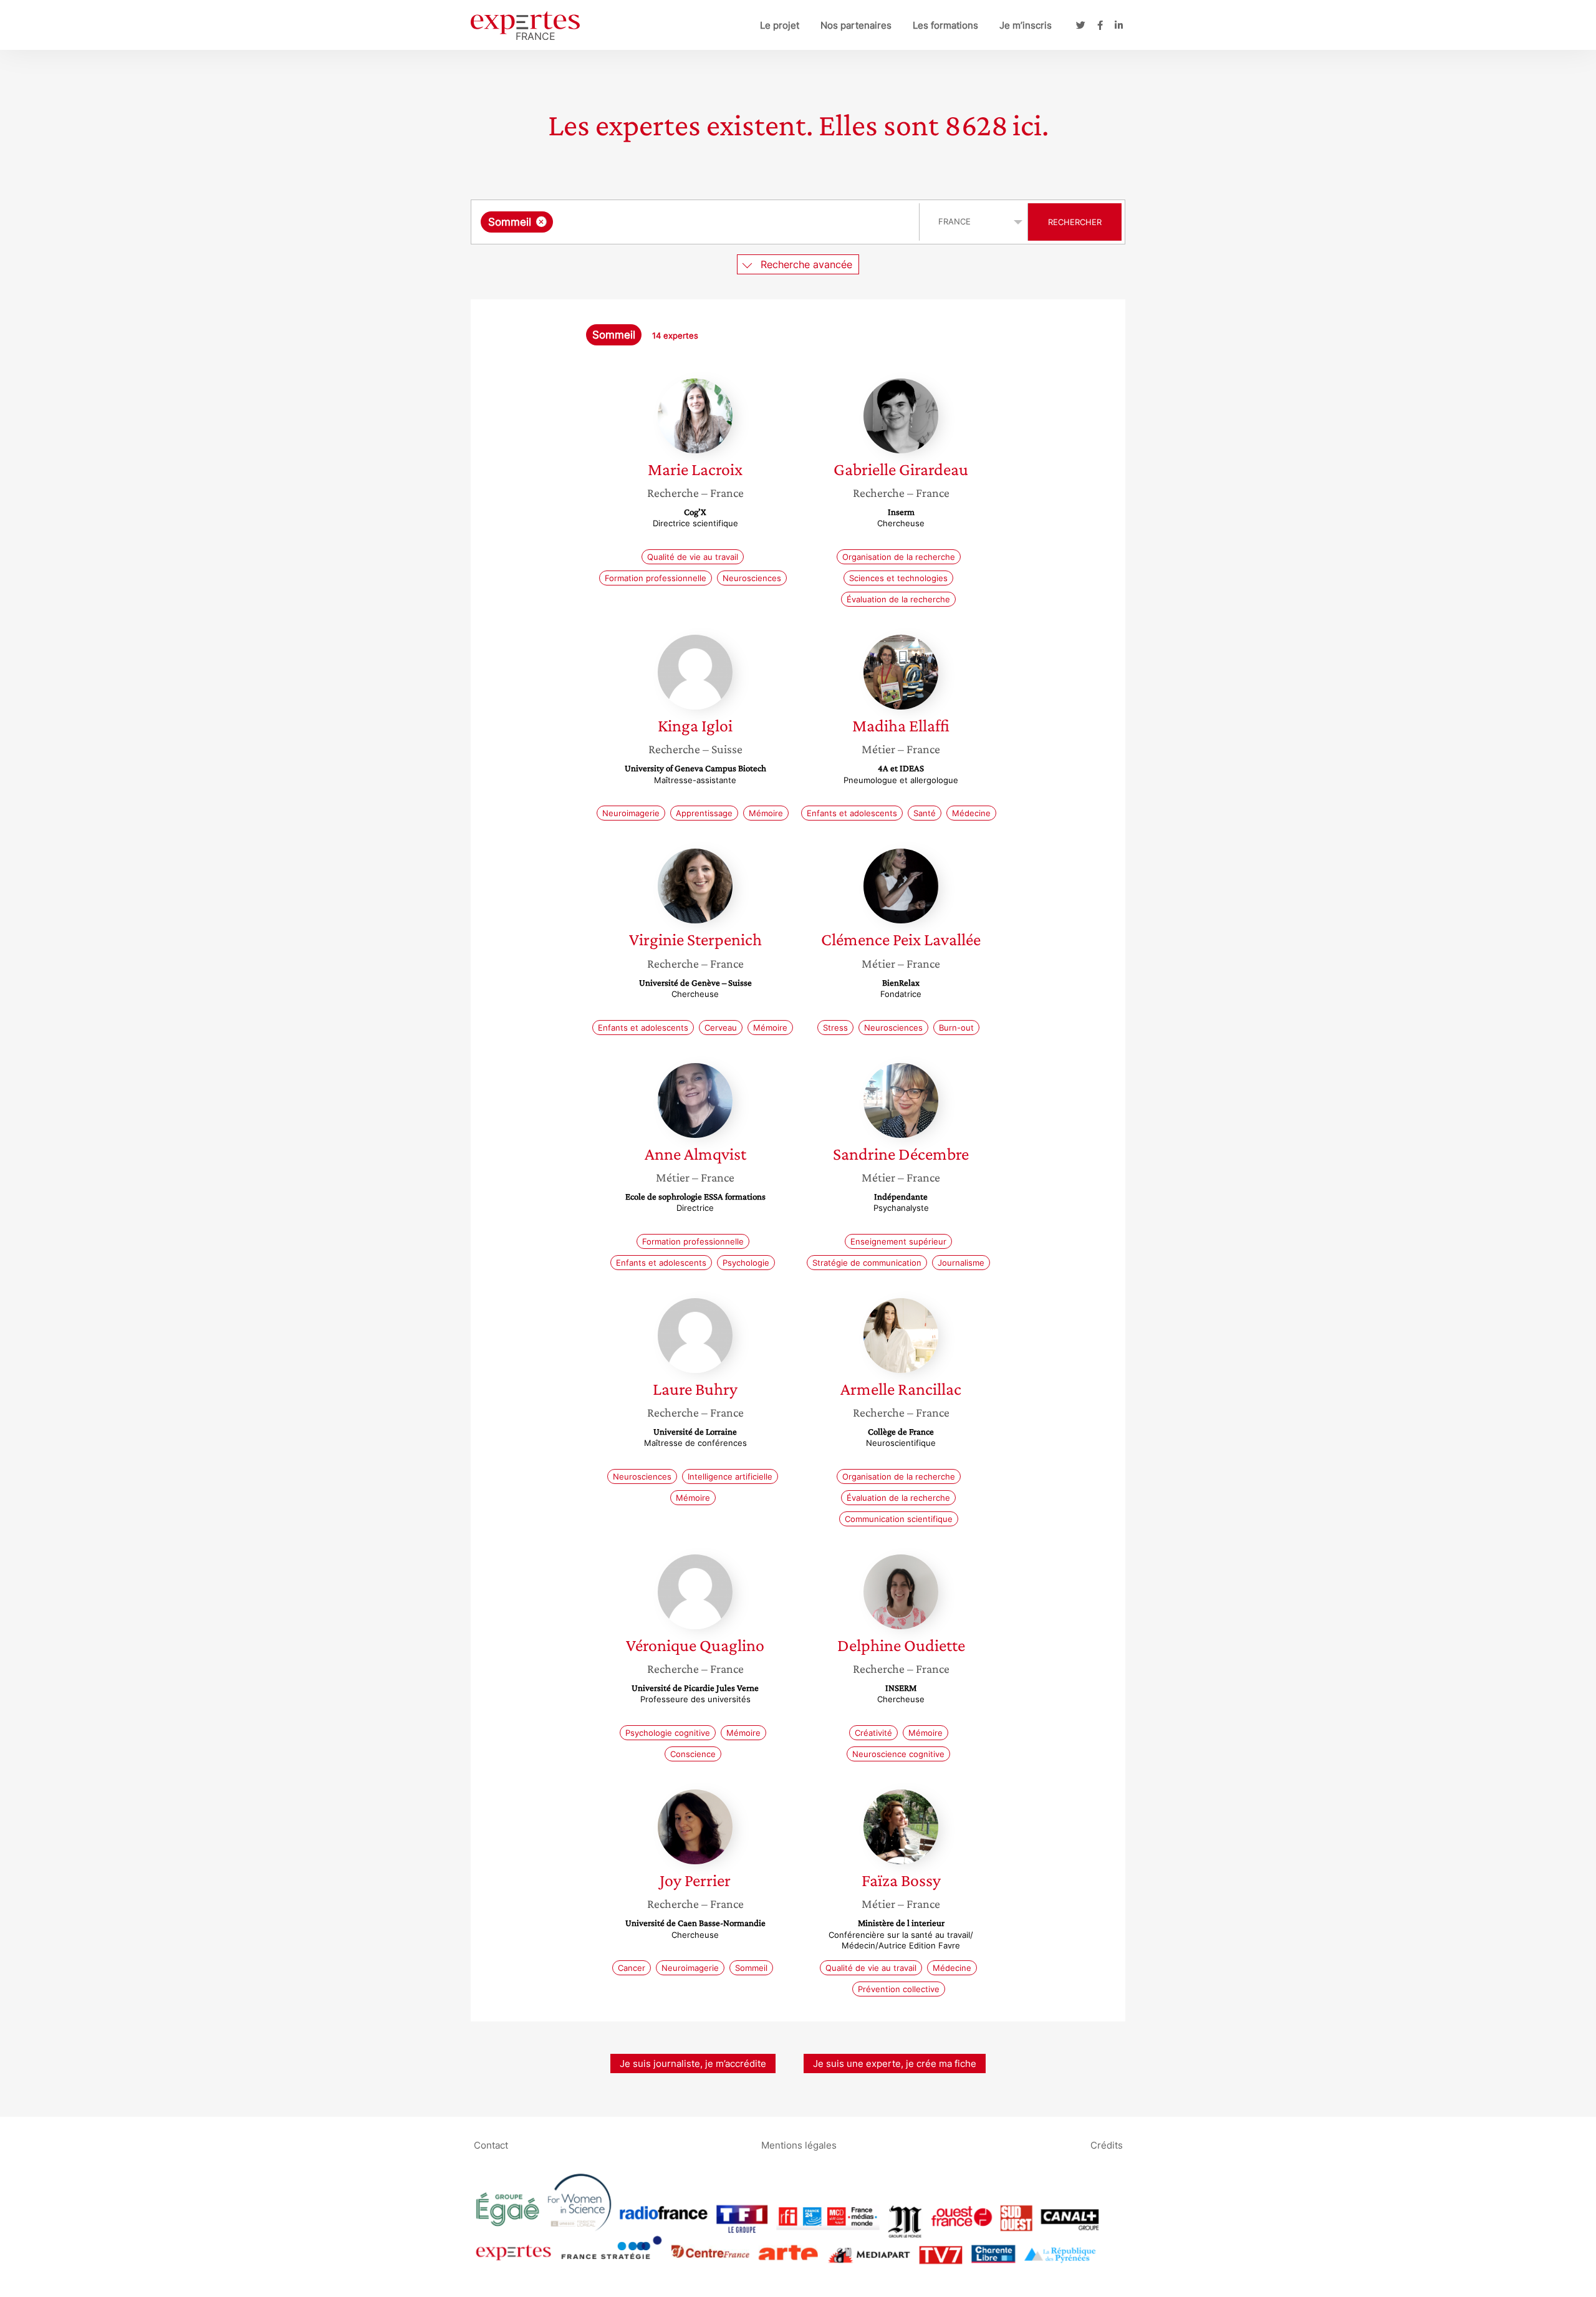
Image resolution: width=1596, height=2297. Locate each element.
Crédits (1107, 2145)
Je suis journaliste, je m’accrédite (693, 2063)
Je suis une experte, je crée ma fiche (895, 2063)
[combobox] (697, 222)
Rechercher (1075, 222)
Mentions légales (799, 2145)
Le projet (780, 25)
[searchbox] (681, 222)
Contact (491, 2145)
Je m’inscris (1026, 25)
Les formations (945, 25)
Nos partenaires (856, 25)
